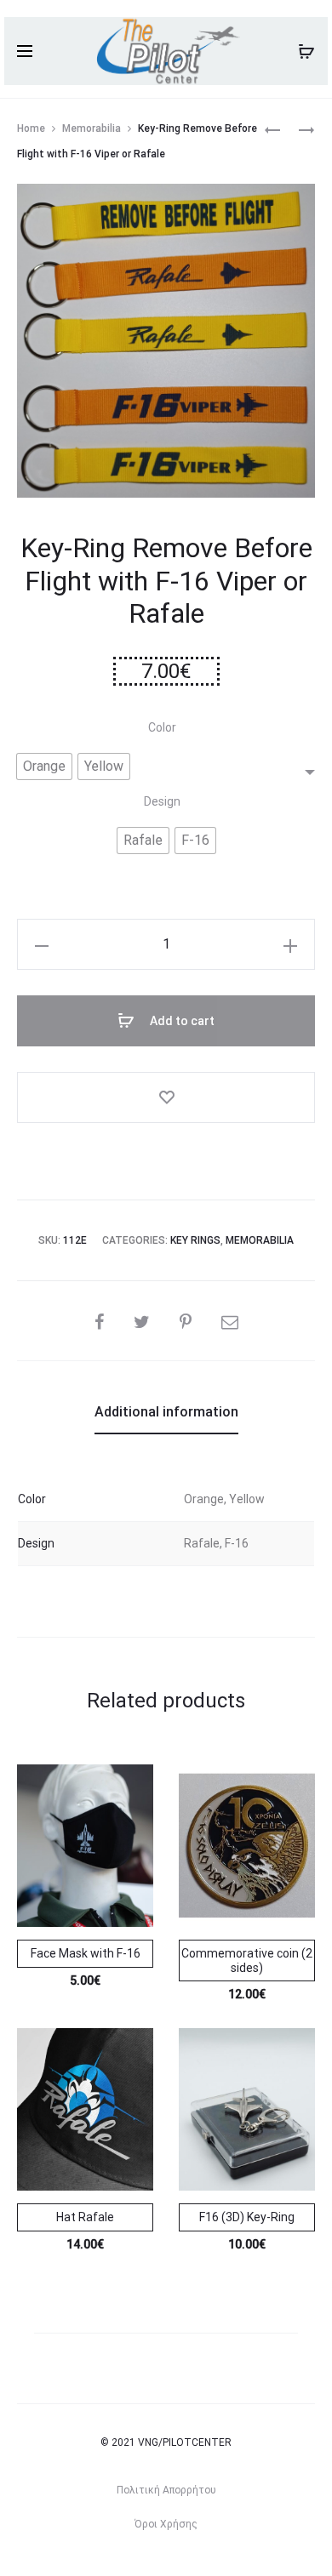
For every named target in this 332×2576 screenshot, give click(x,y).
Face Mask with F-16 (86, 1953)
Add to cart (181, 1021)
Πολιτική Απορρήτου (166, 2490)
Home (31, 128)
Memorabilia (92, 128)
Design (162, 801)
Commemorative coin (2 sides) (247, 1960)
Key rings (195, 1240)
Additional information (166, 1412)
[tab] (166, 1412)
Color (162, 727)
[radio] (44, 767)
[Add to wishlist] (166, 1097)
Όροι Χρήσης (166, 2524)
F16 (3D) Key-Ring (247, 2217)
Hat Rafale (85, 2217)
